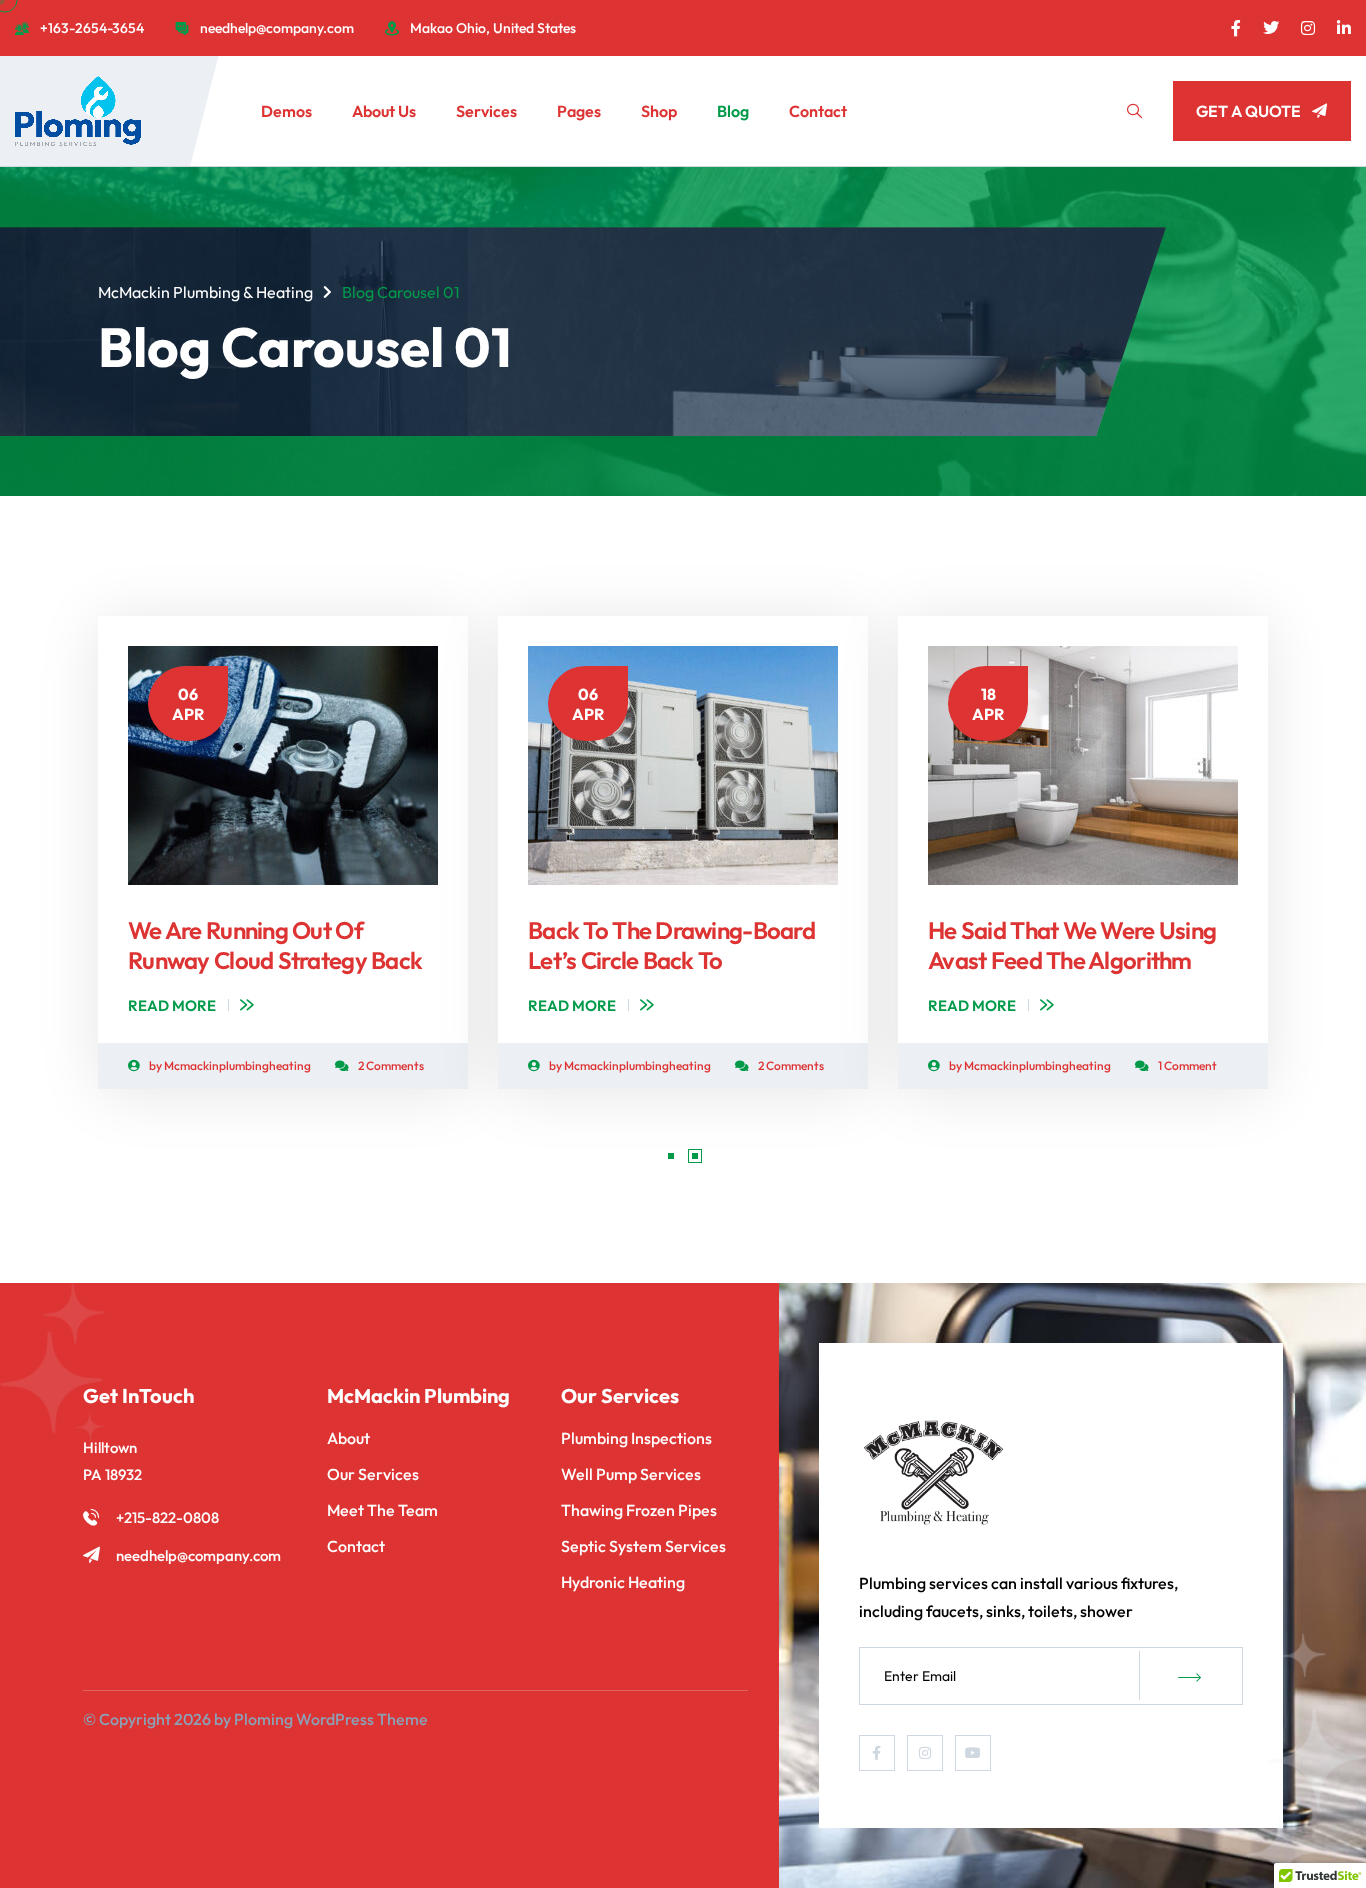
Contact (818, 111)
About (348, 1438)
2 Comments (391, 1065)
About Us (384, 111)
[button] (671, 1156)
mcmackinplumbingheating (237, 1065)
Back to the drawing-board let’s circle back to (671, 945)
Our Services (373, 1474)
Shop (659, 111)
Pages (579, 111)
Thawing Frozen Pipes (639, 1510)
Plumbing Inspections (636, 1438)
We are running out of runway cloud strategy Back (275, 945)
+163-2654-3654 (92, 28)
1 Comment (1187, 1065)
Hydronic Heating (623, 1582)
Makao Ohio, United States (493, 28)
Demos (286, 111)
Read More (172, 1005)
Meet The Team (382, 1510)
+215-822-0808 (167, 1517)
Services (486, 111)
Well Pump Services (631, 1474)
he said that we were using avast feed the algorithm (1072, 945)
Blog (733, 111)
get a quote (1248, 111)
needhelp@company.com (277, 28)
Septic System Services (643, 1546)
